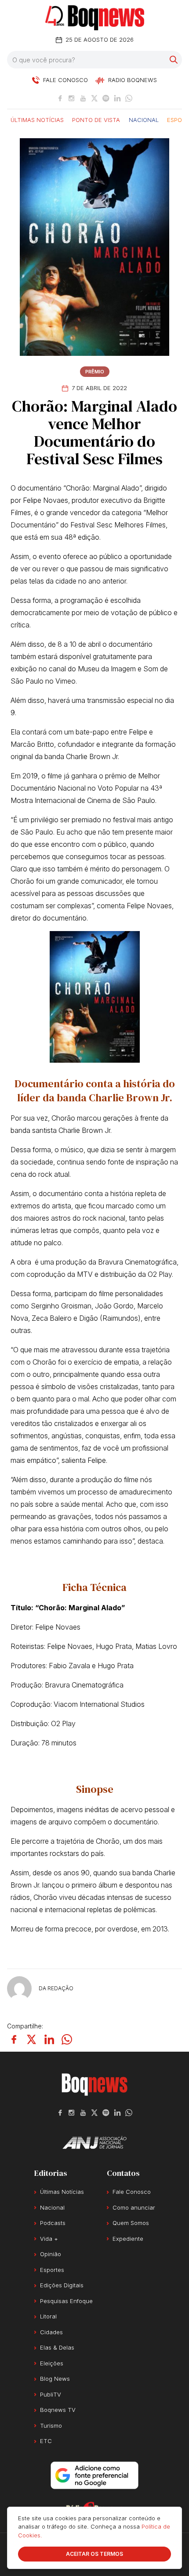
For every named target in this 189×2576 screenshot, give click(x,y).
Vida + (49, 2239)
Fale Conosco (132, 2192)
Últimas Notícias (37, 119)
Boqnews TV (58, 2410)
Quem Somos (131, 2223)
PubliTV (51, 2394)
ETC (46, 2441)
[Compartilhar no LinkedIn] (49, 2039)
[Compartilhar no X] (32, 2039)
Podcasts (53, 2223)
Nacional (144, 119)
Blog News (55, 2379)
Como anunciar (134, 2207)
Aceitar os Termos (94, 2554)
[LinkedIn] (117, 98)
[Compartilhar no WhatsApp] (67, 2039)
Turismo (51, 2426)
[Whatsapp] (129, 98)
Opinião (51, 2254)
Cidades (51, 2332)
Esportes (52, 2270)
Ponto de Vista (96, 119)
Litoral (48, 2316)
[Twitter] (94, 98)
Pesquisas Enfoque (66, 2301)
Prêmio (95, 372)
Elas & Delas (57, 2347)
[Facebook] (60, 98)
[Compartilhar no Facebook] (14, 2039)
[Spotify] (106, 98)
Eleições (52, 2363)
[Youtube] (83, 98)
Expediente (128, 2239)
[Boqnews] (95, 18)
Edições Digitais (62, 2285)
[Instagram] (72, 98)
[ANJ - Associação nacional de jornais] (94, 2142)
